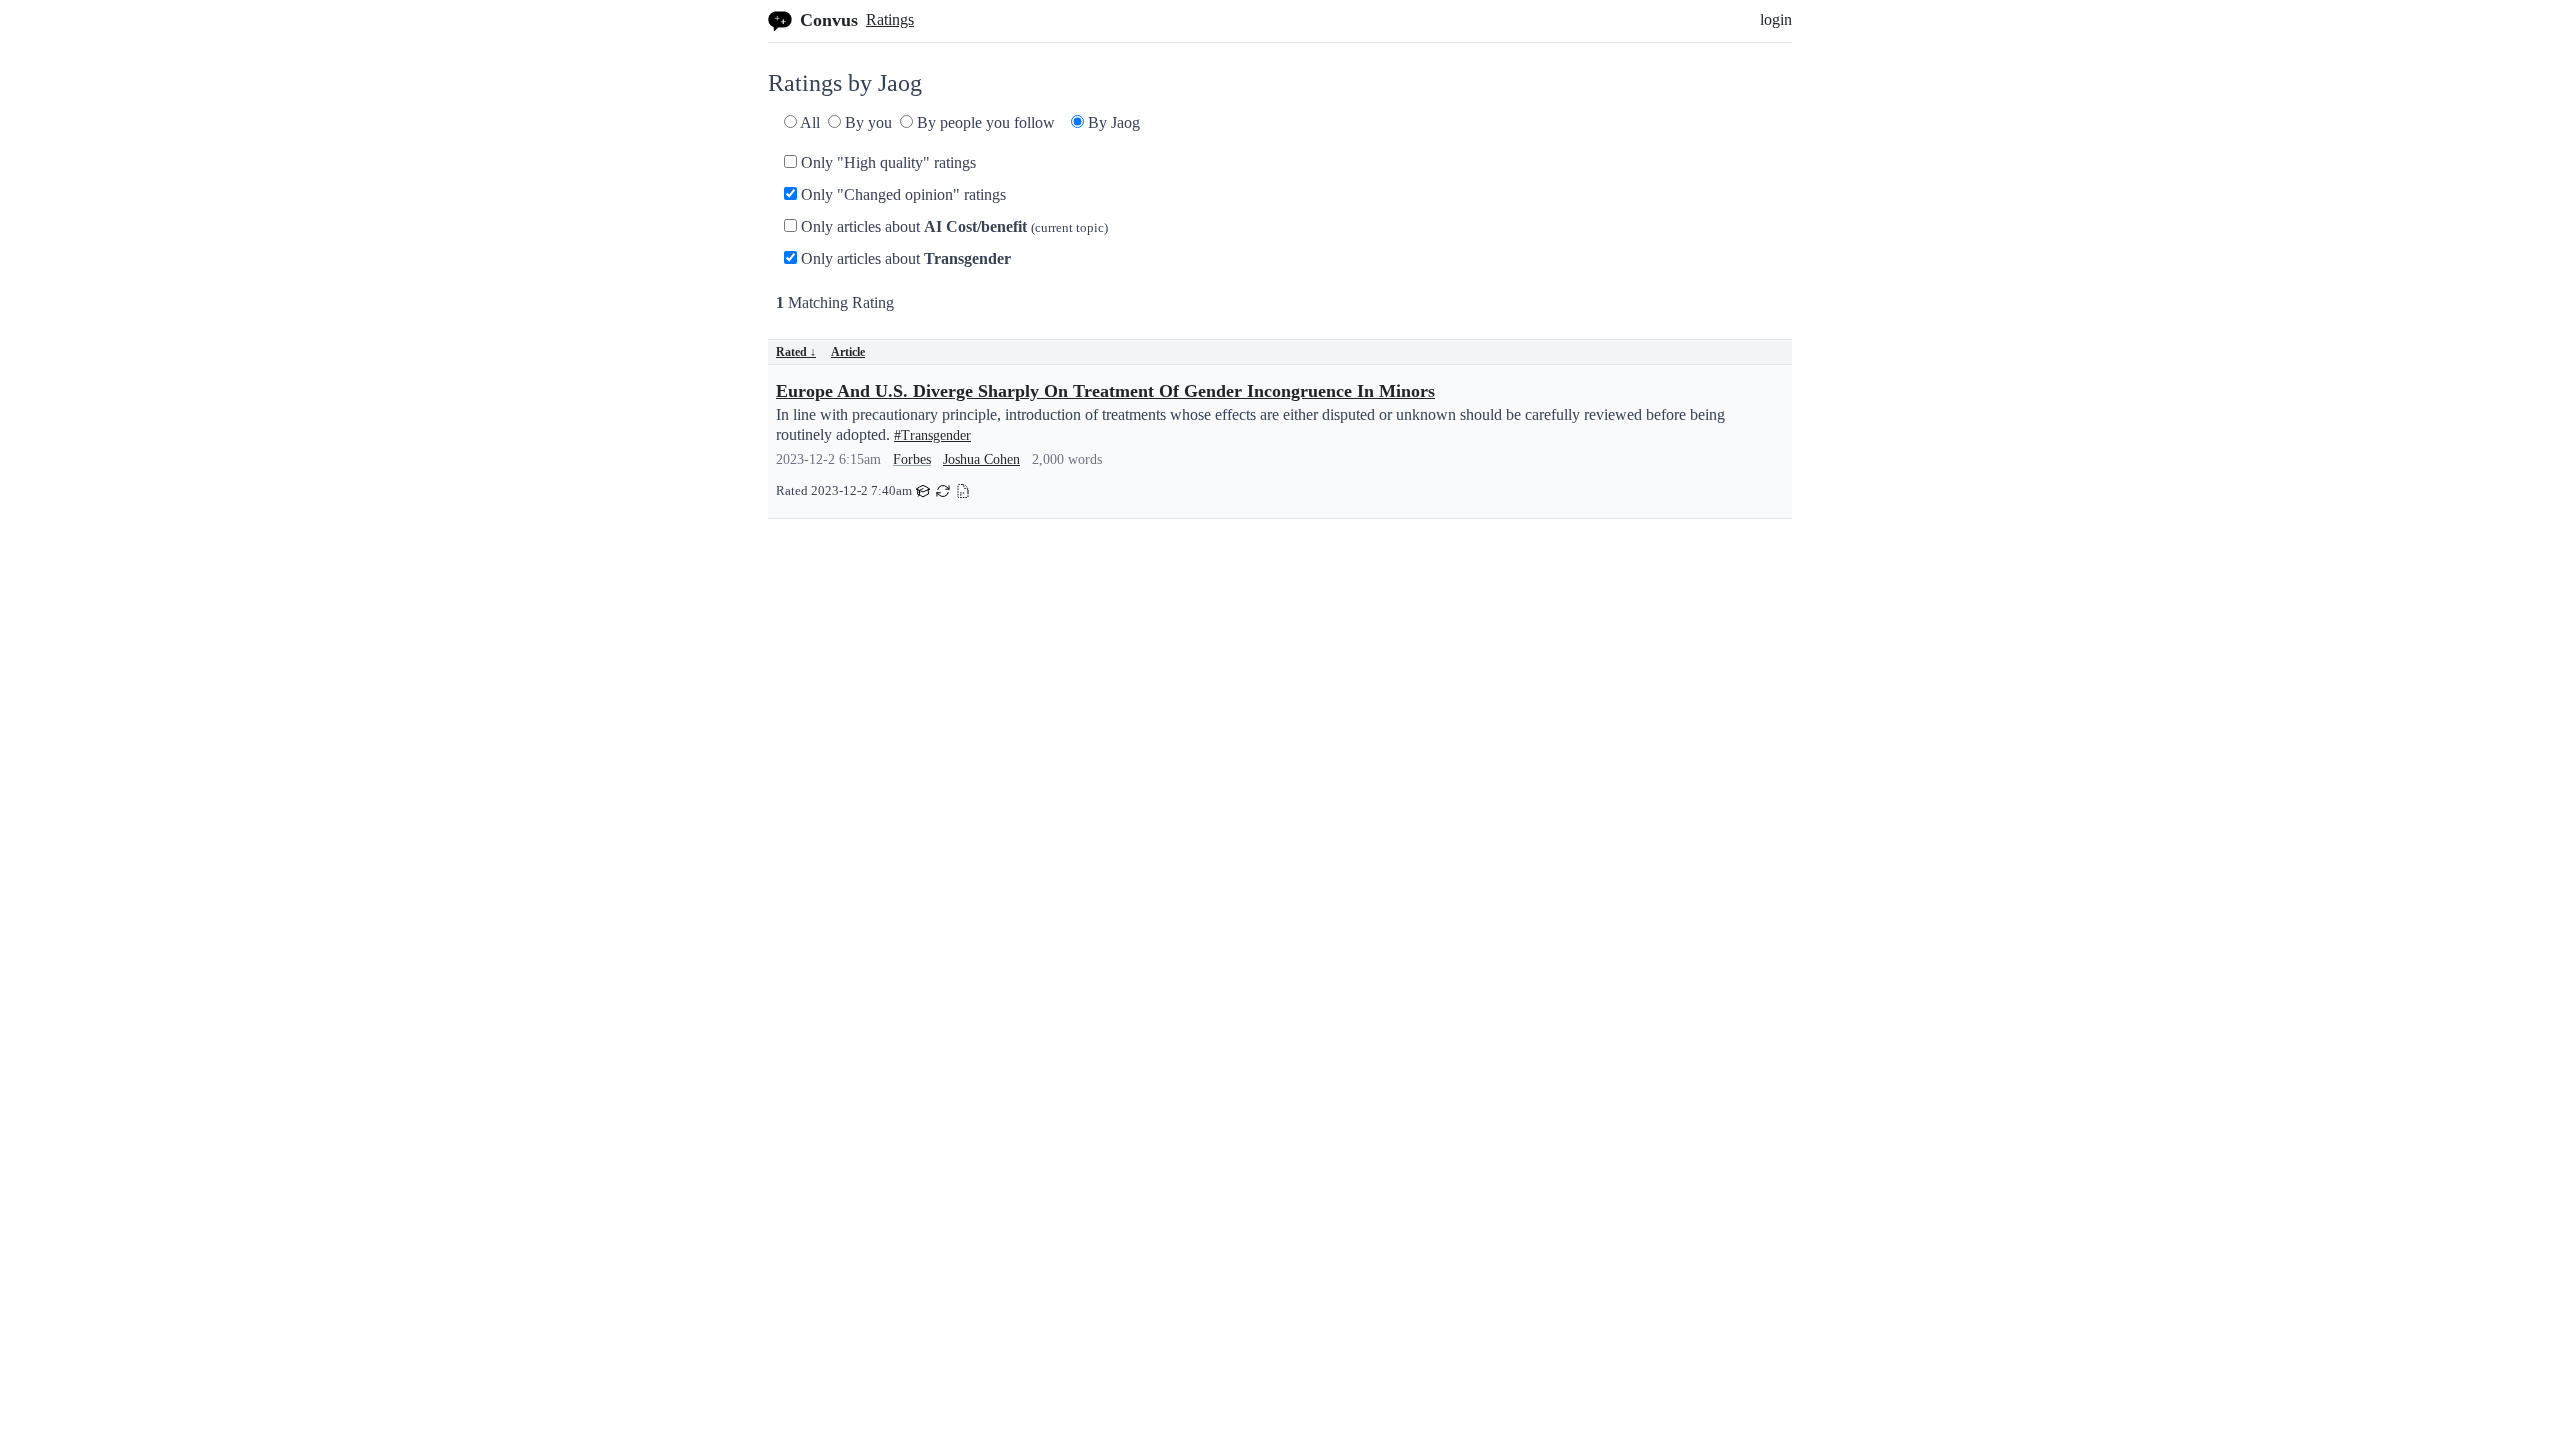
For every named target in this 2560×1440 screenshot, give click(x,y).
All (808, 122)
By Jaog (1112, 122)
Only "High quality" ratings (886, 162)
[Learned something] (923, 489)
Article (848, 352)
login (1776, 19)
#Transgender (932, 435)
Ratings (890, 19)
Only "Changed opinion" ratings (901, 194)
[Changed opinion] (943, 489)
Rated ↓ (796, 352)
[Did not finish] (963, 489)
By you (866, 122)
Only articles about (952, 226)
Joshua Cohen (981, 459)
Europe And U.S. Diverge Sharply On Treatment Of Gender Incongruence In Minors (1105, 391)
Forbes (912, 459)
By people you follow (984, 122)
